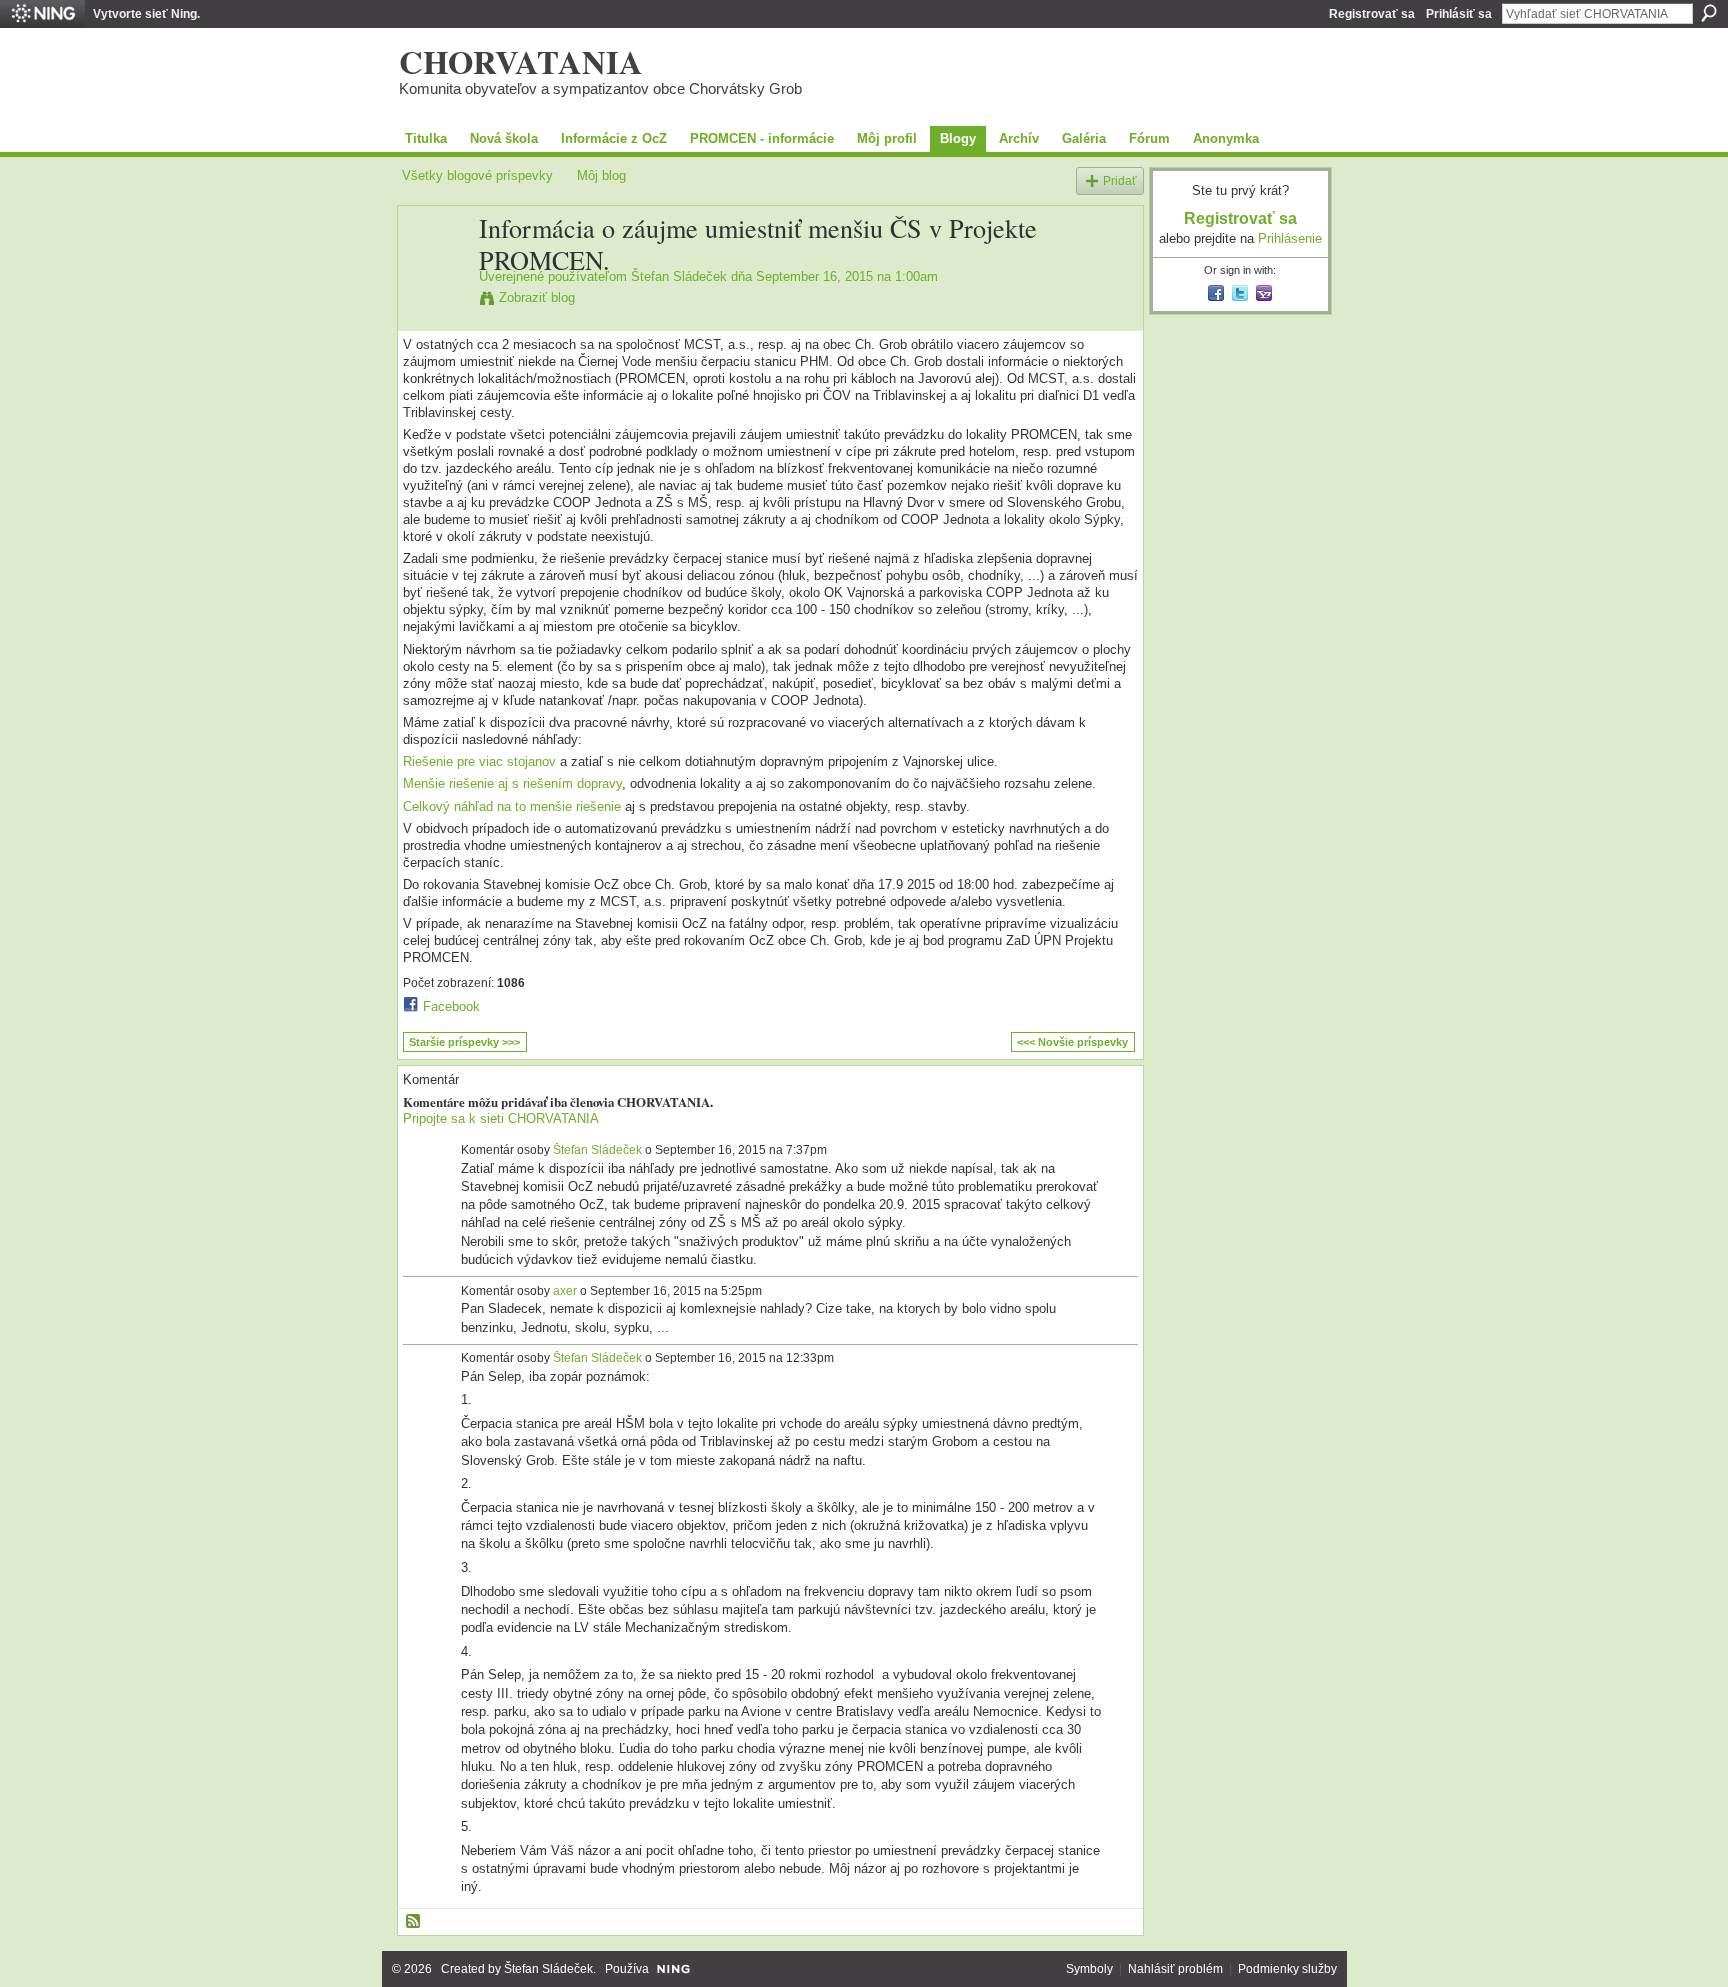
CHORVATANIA (521, 61)
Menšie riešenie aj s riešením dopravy (512, 783)
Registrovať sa (1372, 14)
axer (565, 1291)
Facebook (451, 1006)
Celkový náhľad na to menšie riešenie (512, 806)
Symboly (1089, 1969)
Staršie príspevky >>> (464, 1042)
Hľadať (1709, 13)
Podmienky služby (1287, 1969)
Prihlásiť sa (1459, 14)
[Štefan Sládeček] (435, 270)
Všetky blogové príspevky (477, 175)
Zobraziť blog (537, 297)
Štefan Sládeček (679, 276)
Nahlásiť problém (1175, 1969)
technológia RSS (414, 1922)
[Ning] (42, 14)
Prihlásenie (1290, 238)
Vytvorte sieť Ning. (146, 14)
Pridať (1120, 180)
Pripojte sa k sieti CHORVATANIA (501, 1118)
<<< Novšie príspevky (1072, 1042)
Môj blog (601, 175)
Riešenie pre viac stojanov (479, 761)
